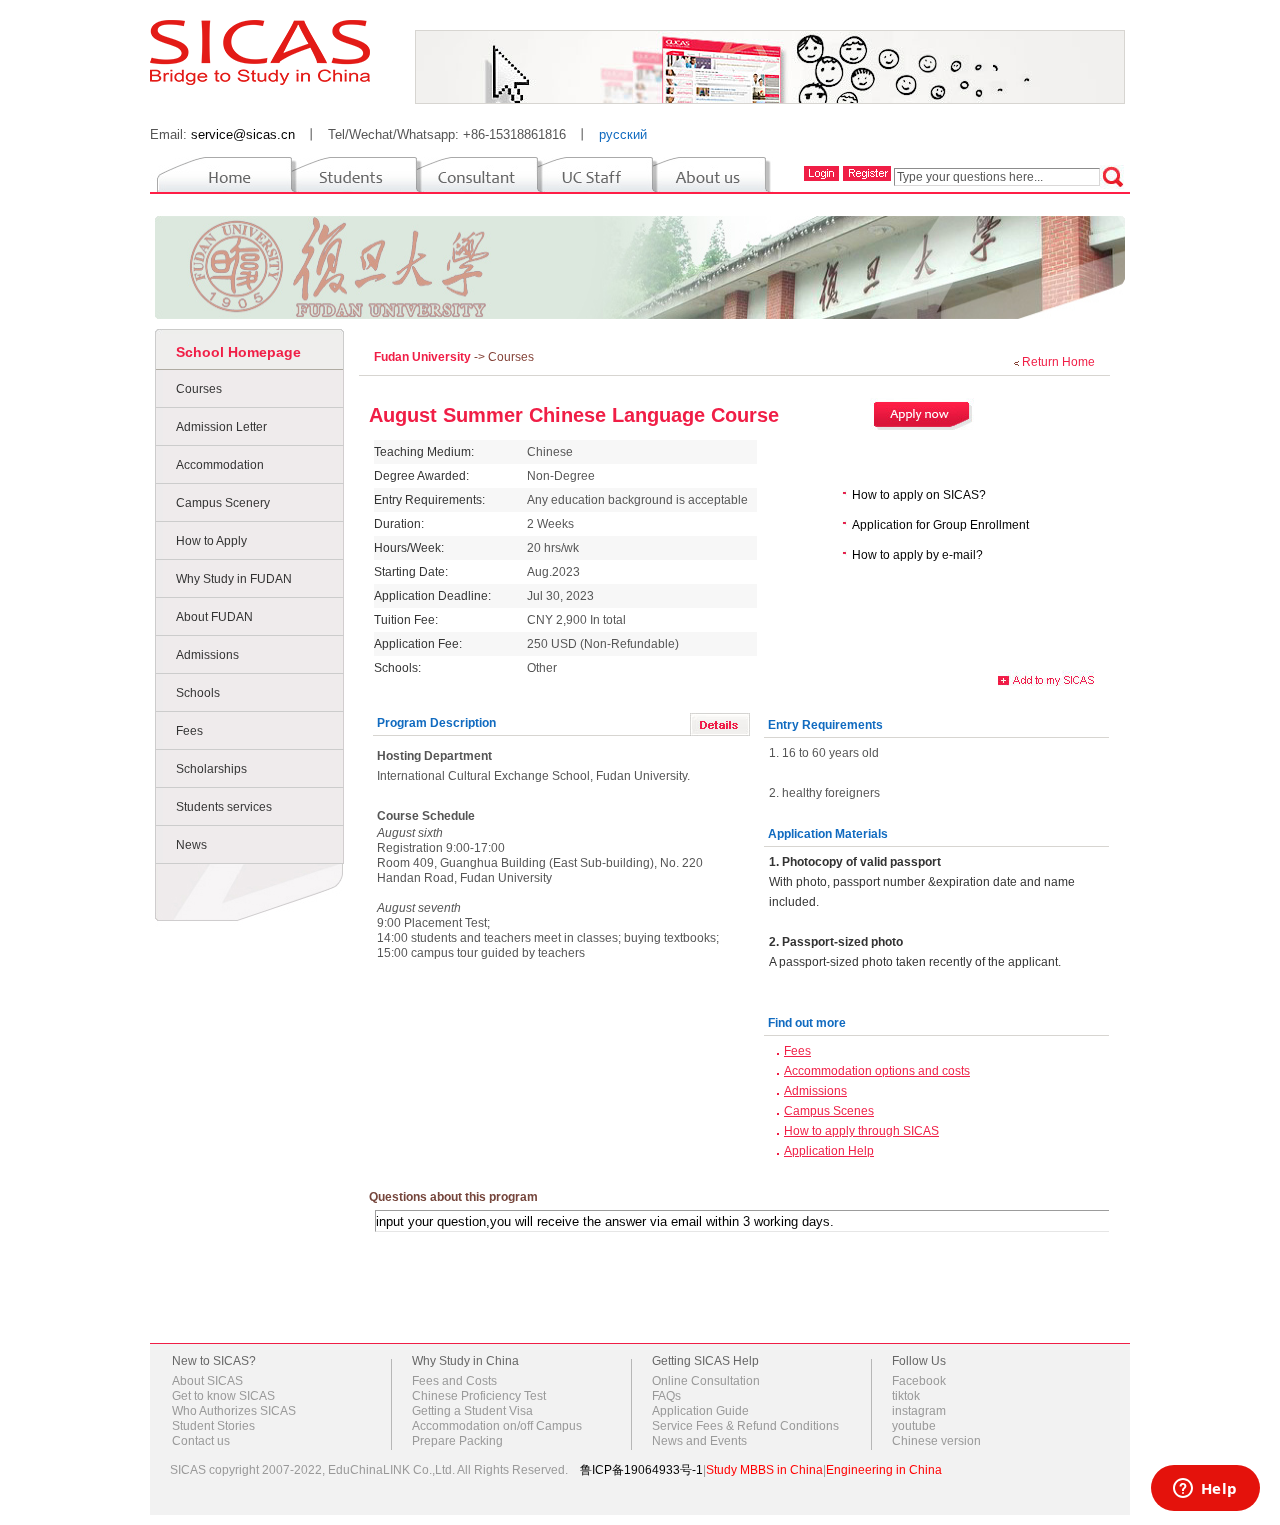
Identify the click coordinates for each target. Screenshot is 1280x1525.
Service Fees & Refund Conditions (745, 1426)
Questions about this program (453, 1197)
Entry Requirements (825, 725)
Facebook (919, 1381)
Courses (199, 389)
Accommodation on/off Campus (497, 1426)
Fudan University (424, 357)
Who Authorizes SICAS (234, 1411)
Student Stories (213, 1426)
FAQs (666, 1396)
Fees (189, 731)
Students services (224, 807)
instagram (919, 1411)
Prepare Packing (457, 1441)
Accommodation (220, 465)
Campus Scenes (829, 1111)
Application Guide (700, 1411)
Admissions (207, 655)
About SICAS (207, 1381)
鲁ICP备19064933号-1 (641, 1470)
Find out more (807, 1023)
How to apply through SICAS (861, 1131)
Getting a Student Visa (472, 1411)
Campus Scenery (223, 503)
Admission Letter (221, 427)
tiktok (906, 1396)
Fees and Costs (454, 1381)
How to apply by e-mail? (917, 555)
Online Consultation (706, 1381)
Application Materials (828, 834)
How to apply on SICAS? (919, 495)
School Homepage (238, 352)
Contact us (201, 1441)
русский (623, 134)
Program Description (436, 723)
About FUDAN (214, 617)
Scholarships (211, 769)
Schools (198, 693)
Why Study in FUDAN (234, 579)
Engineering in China (884, 1470)
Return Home (1058, 362)
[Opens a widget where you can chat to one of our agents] (1205, 1490)
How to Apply (211, 541)
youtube (914, 1426)
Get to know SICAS (223, 1396)
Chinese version (936, 1441)
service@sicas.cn (243, 134)
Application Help (829, 1151)
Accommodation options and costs (877, 1071)
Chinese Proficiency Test (479, 1396)
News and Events (699, 1441)
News (191, 845)
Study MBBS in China (764, 1470)
